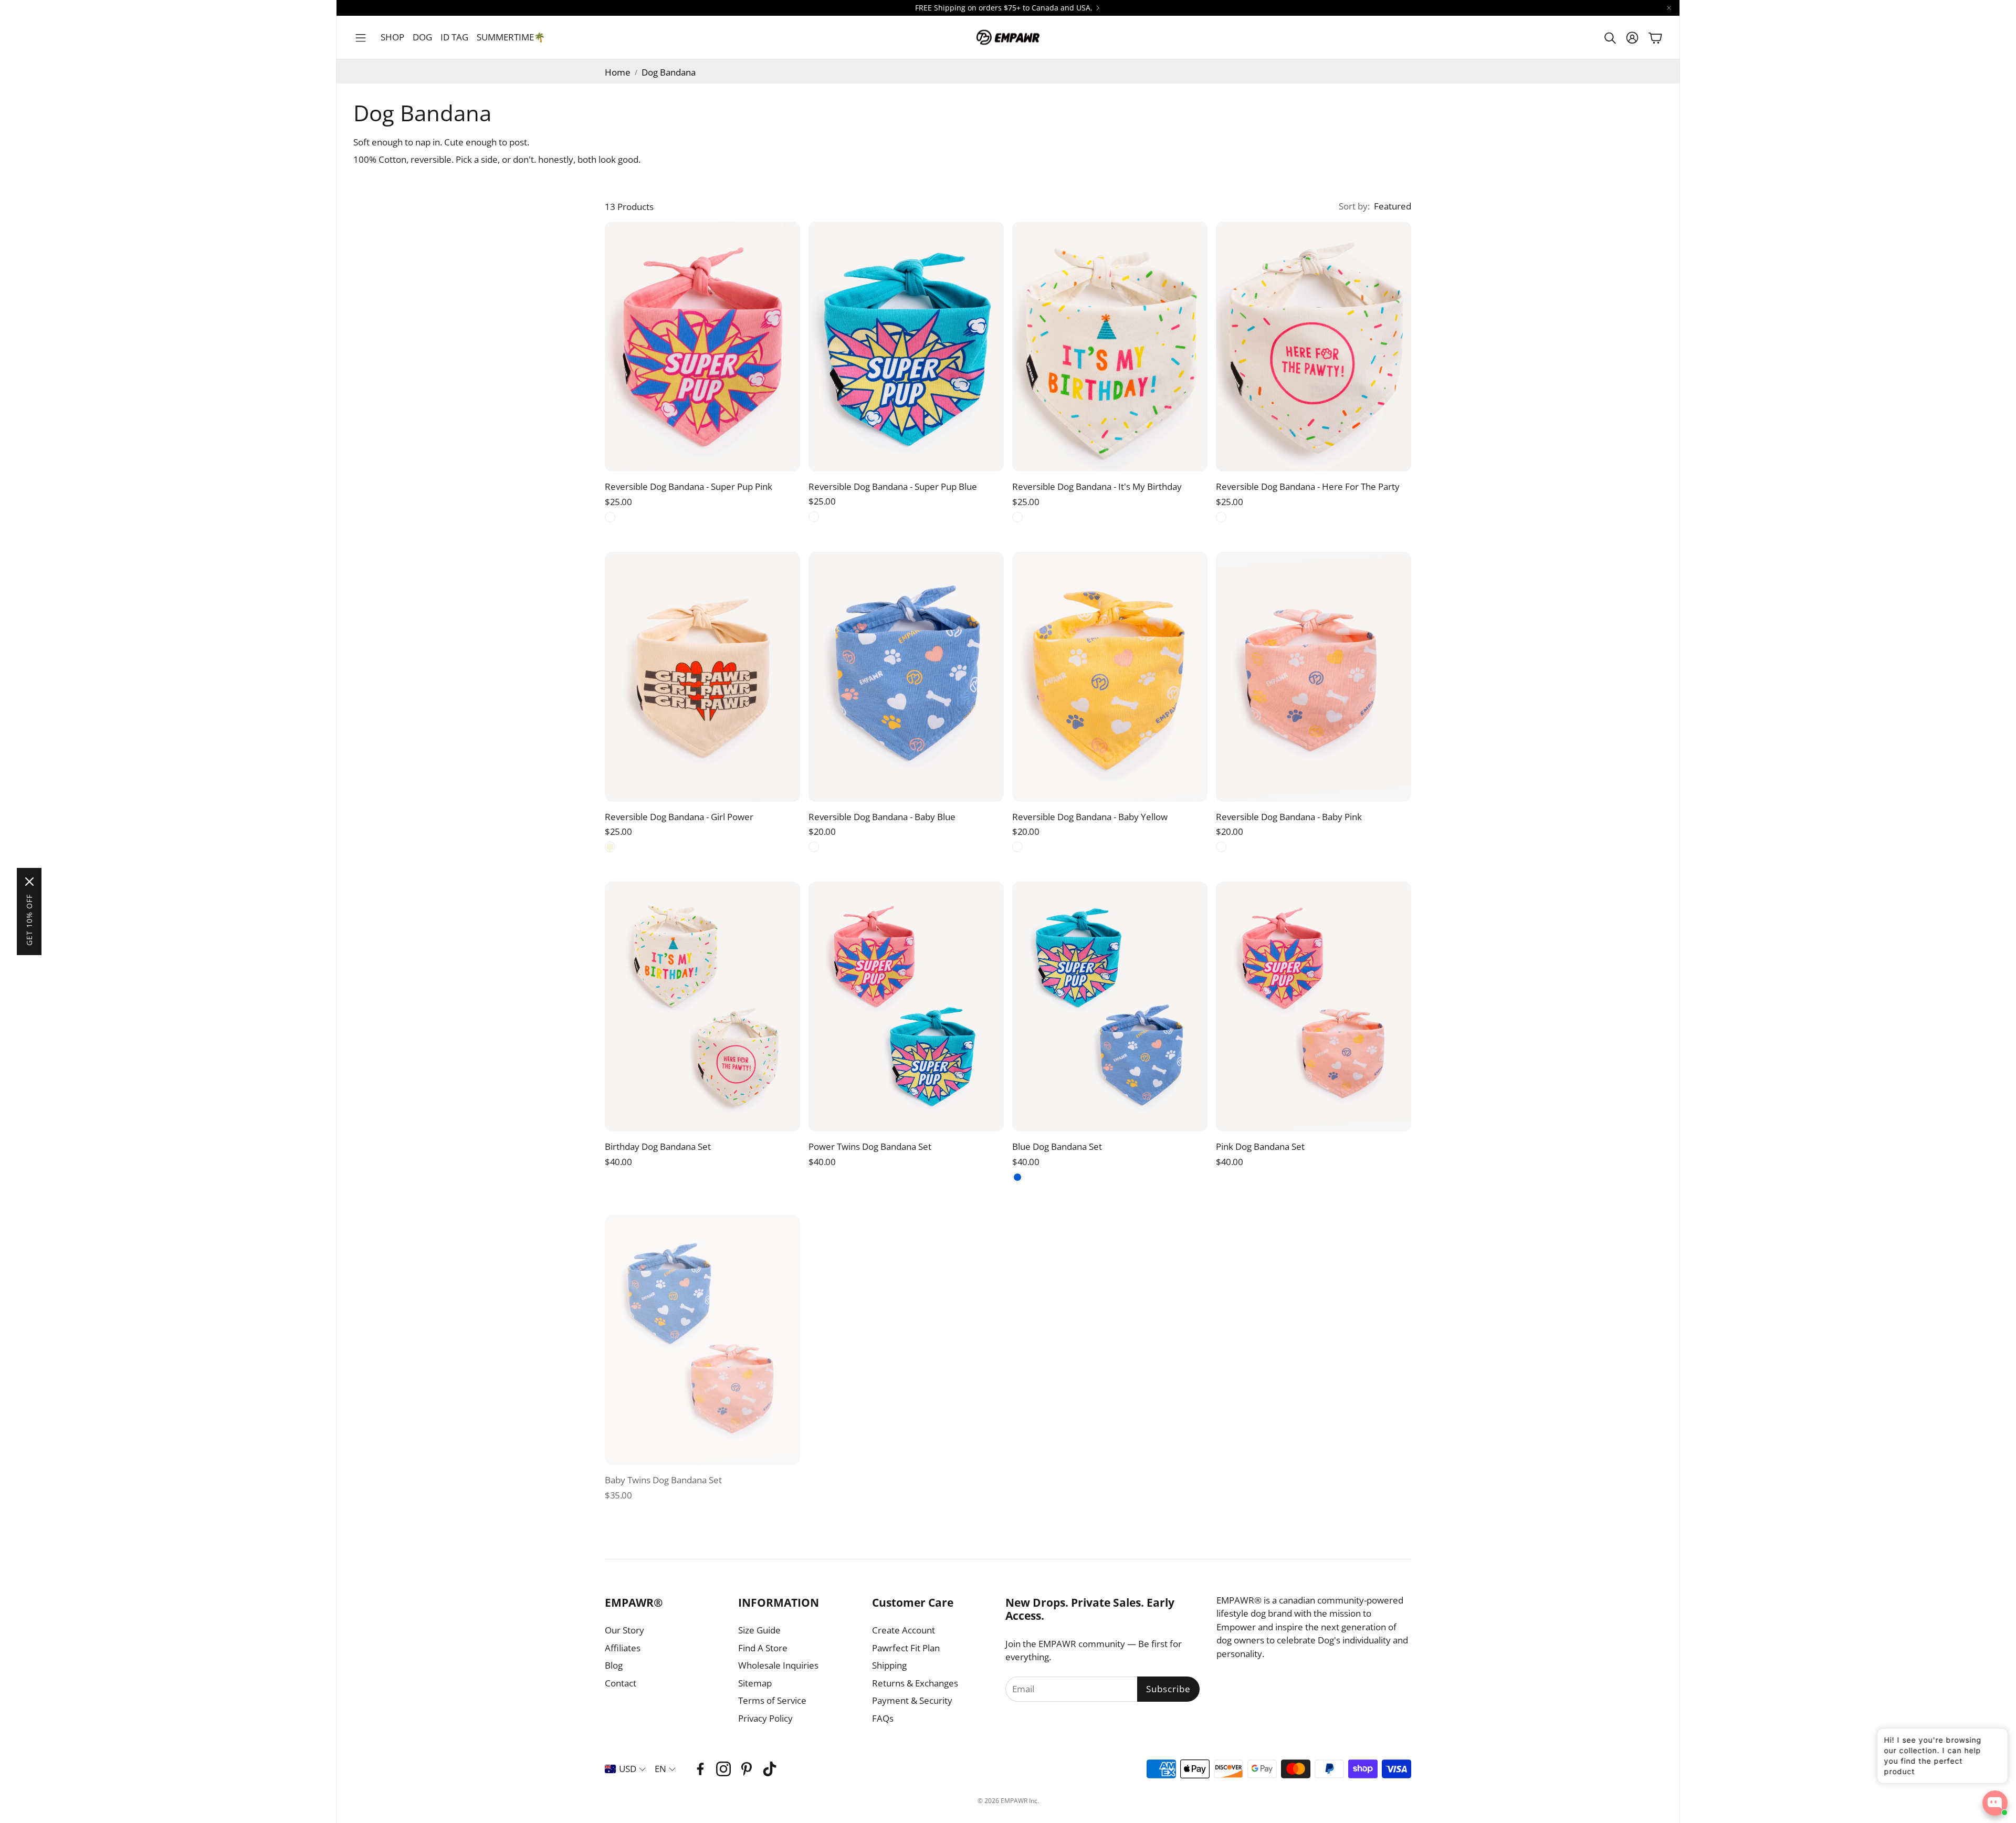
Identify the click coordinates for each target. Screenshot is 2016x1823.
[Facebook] (700, 1769)
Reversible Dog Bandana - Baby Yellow (1090, 817)
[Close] (29, 882)
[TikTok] (770, 1769)
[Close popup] (1992, 1740)
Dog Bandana (669, 72)
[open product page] (702, 347)
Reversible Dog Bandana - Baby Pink (1289, 817)
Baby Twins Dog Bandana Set (663, 1477)
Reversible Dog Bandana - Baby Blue (882, 817)
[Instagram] (723, 1769)
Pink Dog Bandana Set (1260, 1146)
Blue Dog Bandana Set (1057, 1146)
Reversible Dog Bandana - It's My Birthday (1097, 486)
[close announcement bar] (1669, 8)
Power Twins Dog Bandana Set (870, 1146)
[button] (361, 38)
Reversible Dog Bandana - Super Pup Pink (689, 486)
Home (618, 72)
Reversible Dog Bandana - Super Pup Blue (893, 486)
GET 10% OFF (29, 920)
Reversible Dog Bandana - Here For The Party (1308, 486)
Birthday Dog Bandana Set (658, 1146)
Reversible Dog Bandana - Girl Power (679, 817)
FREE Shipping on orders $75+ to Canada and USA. (1004, 8)
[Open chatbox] (1995, 1803)
